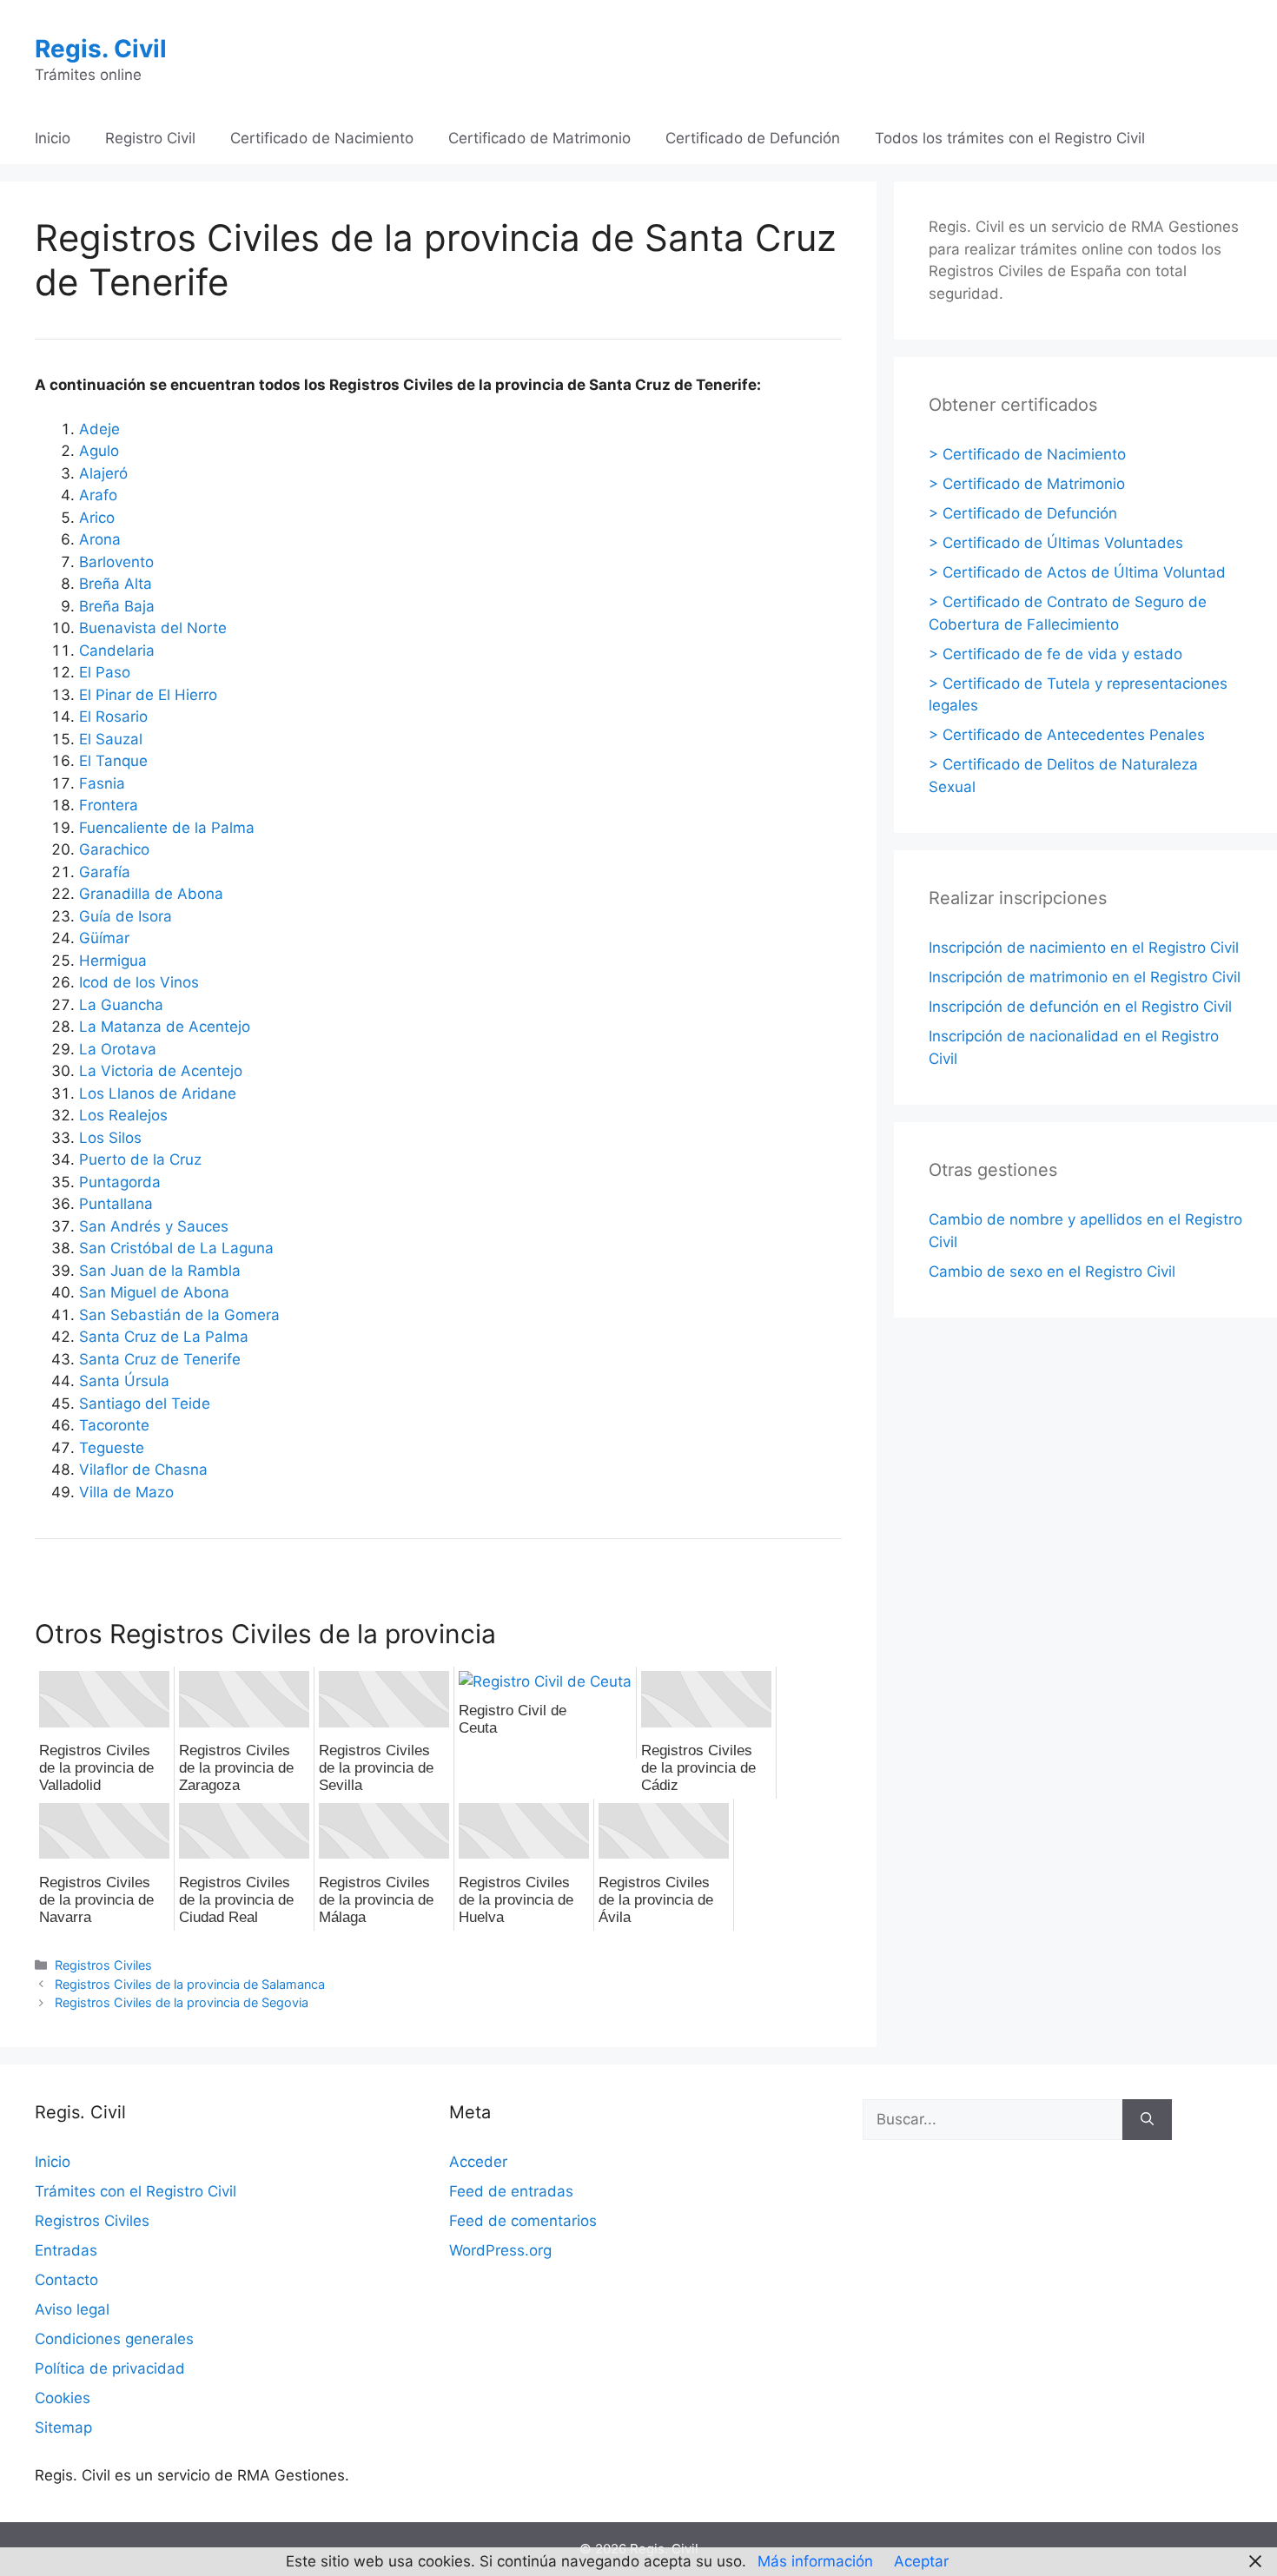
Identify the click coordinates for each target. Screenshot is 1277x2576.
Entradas (66, 2250)
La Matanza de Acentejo (165, 1027)
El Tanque (113, 761)
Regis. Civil (101, 49)
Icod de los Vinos (139, 982)
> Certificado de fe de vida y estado (1055, 654)
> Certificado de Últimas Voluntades (1056, 543)
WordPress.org (500, 2250)
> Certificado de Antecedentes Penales (1067, 735)
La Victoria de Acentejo (161, 1071)
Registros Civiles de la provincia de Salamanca (190, 1984)
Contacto (66, 2280)
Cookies (63, 2398)
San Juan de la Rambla (160, 1271)
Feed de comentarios (523, 2221)
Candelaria (117, 651)
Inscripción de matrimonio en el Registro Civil (1085, 977)
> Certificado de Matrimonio (1027, 484)
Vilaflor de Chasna (143, 1470)
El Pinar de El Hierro (148, 695)
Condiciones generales (114, 2339)
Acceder (478, 2162)
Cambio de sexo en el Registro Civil (1052, 1271)
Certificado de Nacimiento (322, 138)
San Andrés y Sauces (154, 1226)
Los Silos (110, 1138)
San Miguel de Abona (154, 1292)
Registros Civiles (103, 1965)
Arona (100, 539)
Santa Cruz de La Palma (164, 1337)
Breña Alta (116, 584)
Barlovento (116, 562)
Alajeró (103, 473)
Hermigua (113, 961)
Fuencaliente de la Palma (167, 828)
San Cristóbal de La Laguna (176, 1248)
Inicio (53, 138)
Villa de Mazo (126, 1492)
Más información (815, 2561)
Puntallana (116, 1204)
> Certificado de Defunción (1023, 513)
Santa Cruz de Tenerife (160, 1359)
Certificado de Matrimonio (539, 138)
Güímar (104, 938)
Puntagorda (120, 1182)
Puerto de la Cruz (140, 1159)
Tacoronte (114, 1425)
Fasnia (102, 783)
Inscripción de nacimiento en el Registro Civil (1084, 948)
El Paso (105, 672)
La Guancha (121, 1005)
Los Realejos (123, 1115)
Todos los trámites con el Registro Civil (1010, 138)
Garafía (105, 872)
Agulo (99, 451)
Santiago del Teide (145, 1404)
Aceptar (921, 2561)
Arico (97, 518)
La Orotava (118, 1049)
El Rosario (113, 717)
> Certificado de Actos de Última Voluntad (1077, 572)
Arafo (98, 495)
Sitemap (63, 2427)
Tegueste (112, 1448)
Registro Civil (150, 138)
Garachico (114, 849)
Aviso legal (72, 2309)
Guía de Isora (126, 916)
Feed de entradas (511, 2191)
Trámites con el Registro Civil (136, 2191)
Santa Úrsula (124, 1381)
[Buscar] (1147, 2120)
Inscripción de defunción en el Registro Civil (1080, 1007)
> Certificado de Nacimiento (1027, 454)
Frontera (109, 805)
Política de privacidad (110, 2368)
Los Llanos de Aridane (158, 1093)
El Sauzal (111, 739)
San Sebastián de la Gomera (179, 1315)
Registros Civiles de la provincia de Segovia (182, 2002)
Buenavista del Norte (153, 628)
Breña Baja (117, 606)
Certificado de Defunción (753, 138)
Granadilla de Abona (151, 894)
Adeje (99, 429)
